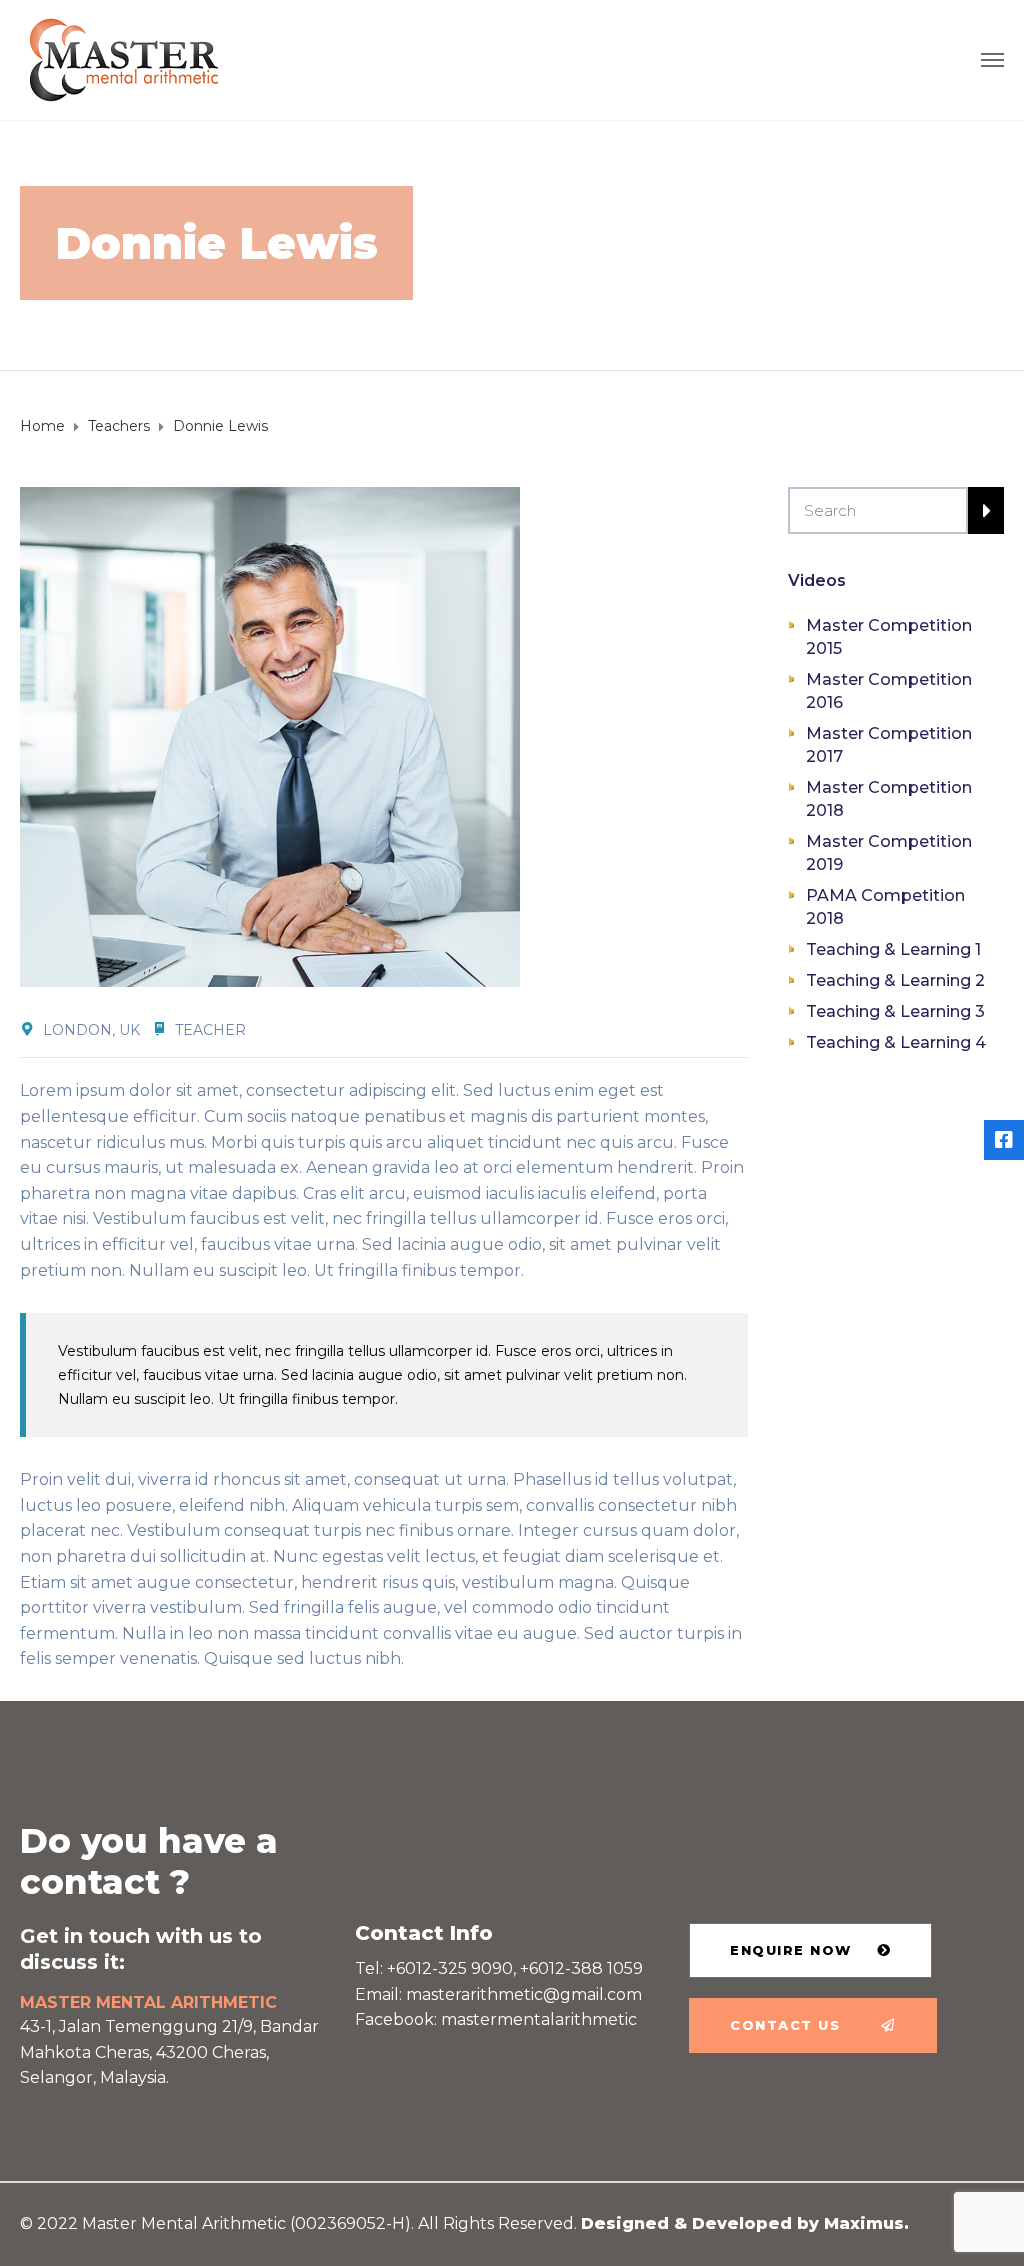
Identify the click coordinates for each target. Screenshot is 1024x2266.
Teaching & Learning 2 (895, 980)
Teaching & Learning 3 (895, 1011)
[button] (810, 1950)
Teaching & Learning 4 (896, 1042)
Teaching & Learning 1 (893, 949)
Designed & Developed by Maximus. (745, 2223)
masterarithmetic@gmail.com (524, 1994)
